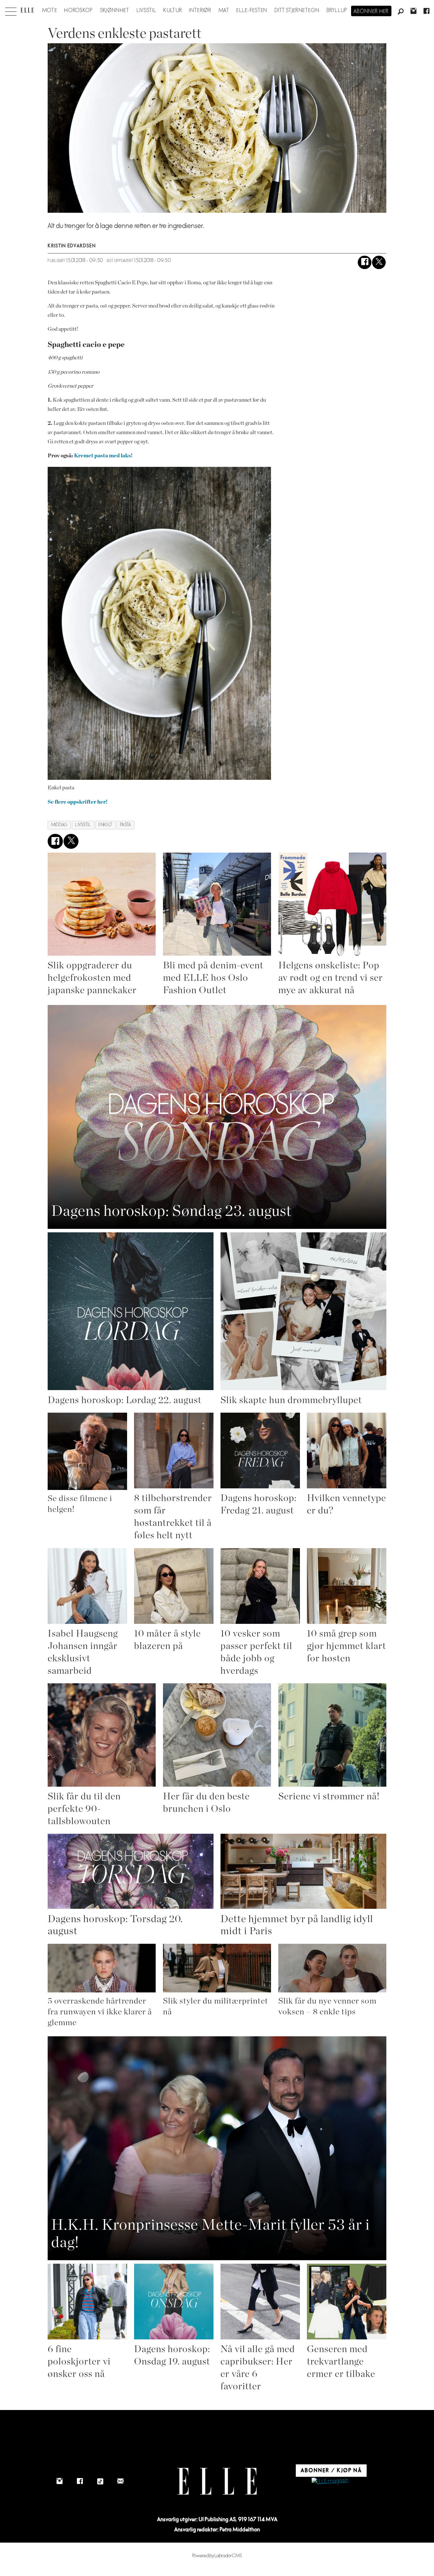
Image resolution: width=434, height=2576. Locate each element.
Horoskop (78, 10)
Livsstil (146, 10)
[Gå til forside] (27, 10)
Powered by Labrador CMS (217, 2556)
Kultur (173, 10)
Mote (50, 10)
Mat (224, 10)
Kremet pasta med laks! (103, 456)
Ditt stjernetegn (297, 10)
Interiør (200, 10)
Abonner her (371, 11)
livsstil (83, 825)
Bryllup (337, 10)
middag (59, 825)
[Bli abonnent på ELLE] (330, 2481)
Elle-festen (252, 10)
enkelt (105, 825)
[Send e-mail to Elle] (120, 2481)
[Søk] (401, 12)
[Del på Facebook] (365, 263)
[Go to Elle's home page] (217, 2481)
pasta (126, 825)
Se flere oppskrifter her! (78, 802)
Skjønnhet (115, 10)
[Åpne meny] (11, 10)
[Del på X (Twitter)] (379, 263)
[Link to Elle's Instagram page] (59, 2481)
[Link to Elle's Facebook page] (80, 2481)
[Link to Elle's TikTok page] (100, 2481)
